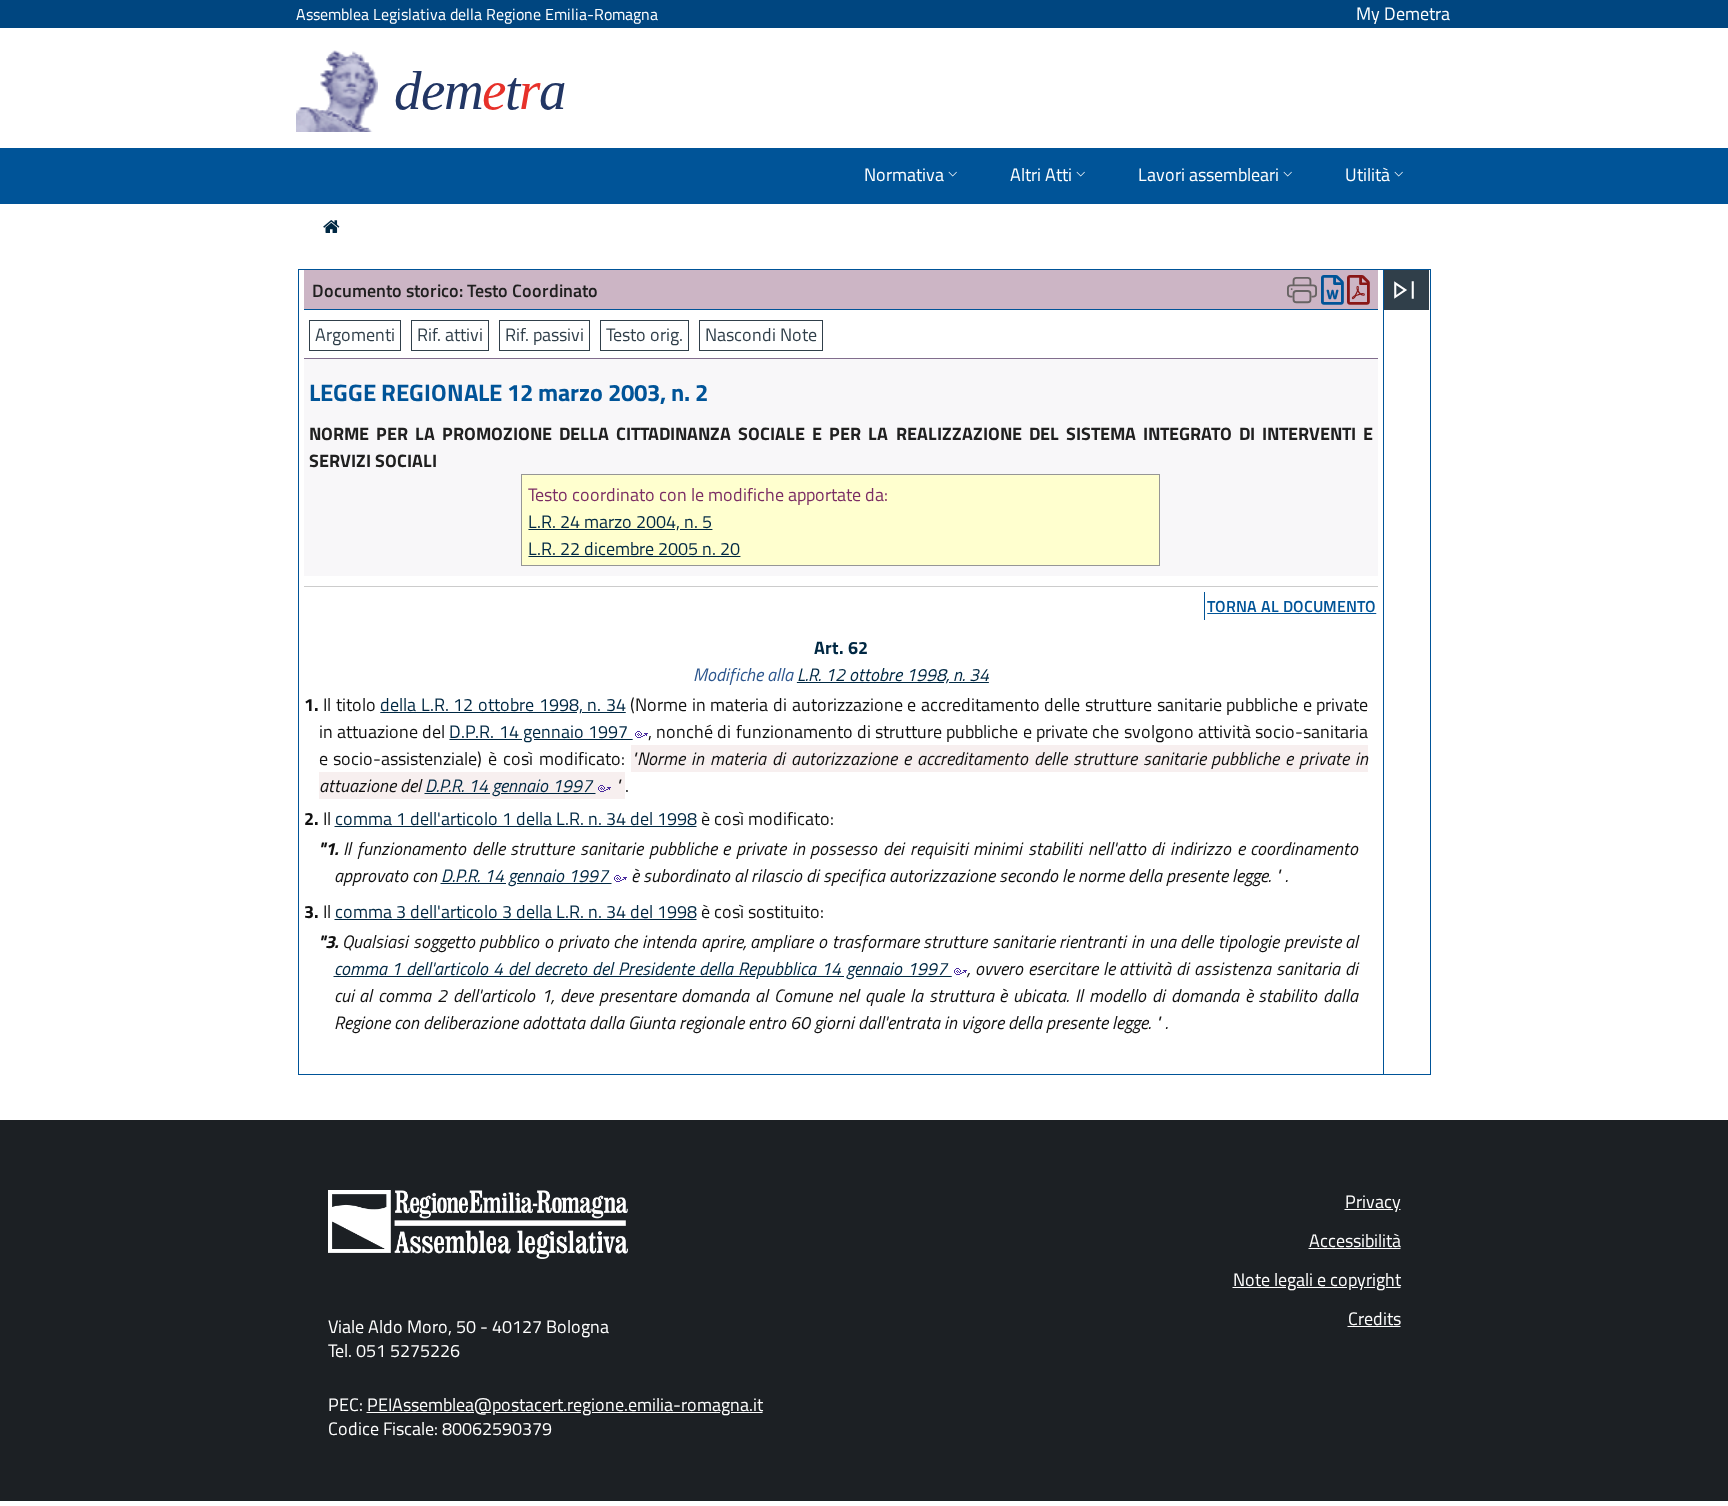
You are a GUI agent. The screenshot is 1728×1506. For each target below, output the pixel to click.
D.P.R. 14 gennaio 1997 (540, 731)
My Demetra (1403, 13)
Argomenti (355, 334)
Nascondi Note (761, 334)
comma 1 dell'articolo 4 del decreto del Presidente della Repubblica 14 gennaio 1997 (643, 968)
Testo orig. (644, 334)
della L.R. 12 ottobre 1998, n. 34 (502, 704)
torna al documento (1291, 606)
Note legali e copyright (1317, 1279)
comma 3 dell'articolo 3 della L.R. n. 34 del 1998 (516, 911)
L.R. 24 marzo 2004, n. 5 (620, 521)
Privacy (1373, 1201)
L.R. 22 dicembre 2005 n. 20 (634, 548)
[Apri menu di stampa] (1302, 290)
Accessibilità (1355, 1240)
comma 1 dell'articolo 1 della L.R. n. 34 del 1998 (516, 818)
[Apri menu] (1404, 290)
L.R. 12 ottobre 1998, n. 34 (893, 674)
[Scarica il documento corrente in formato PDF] (1358, 294)
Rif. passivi (544, 334)
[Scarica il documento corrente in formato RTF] (1332, 294)
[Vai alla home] (331, 226)
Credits (1374, 1318)
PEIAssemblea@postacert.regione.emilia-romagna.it (565, 1404)
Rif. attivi (450, 334)
